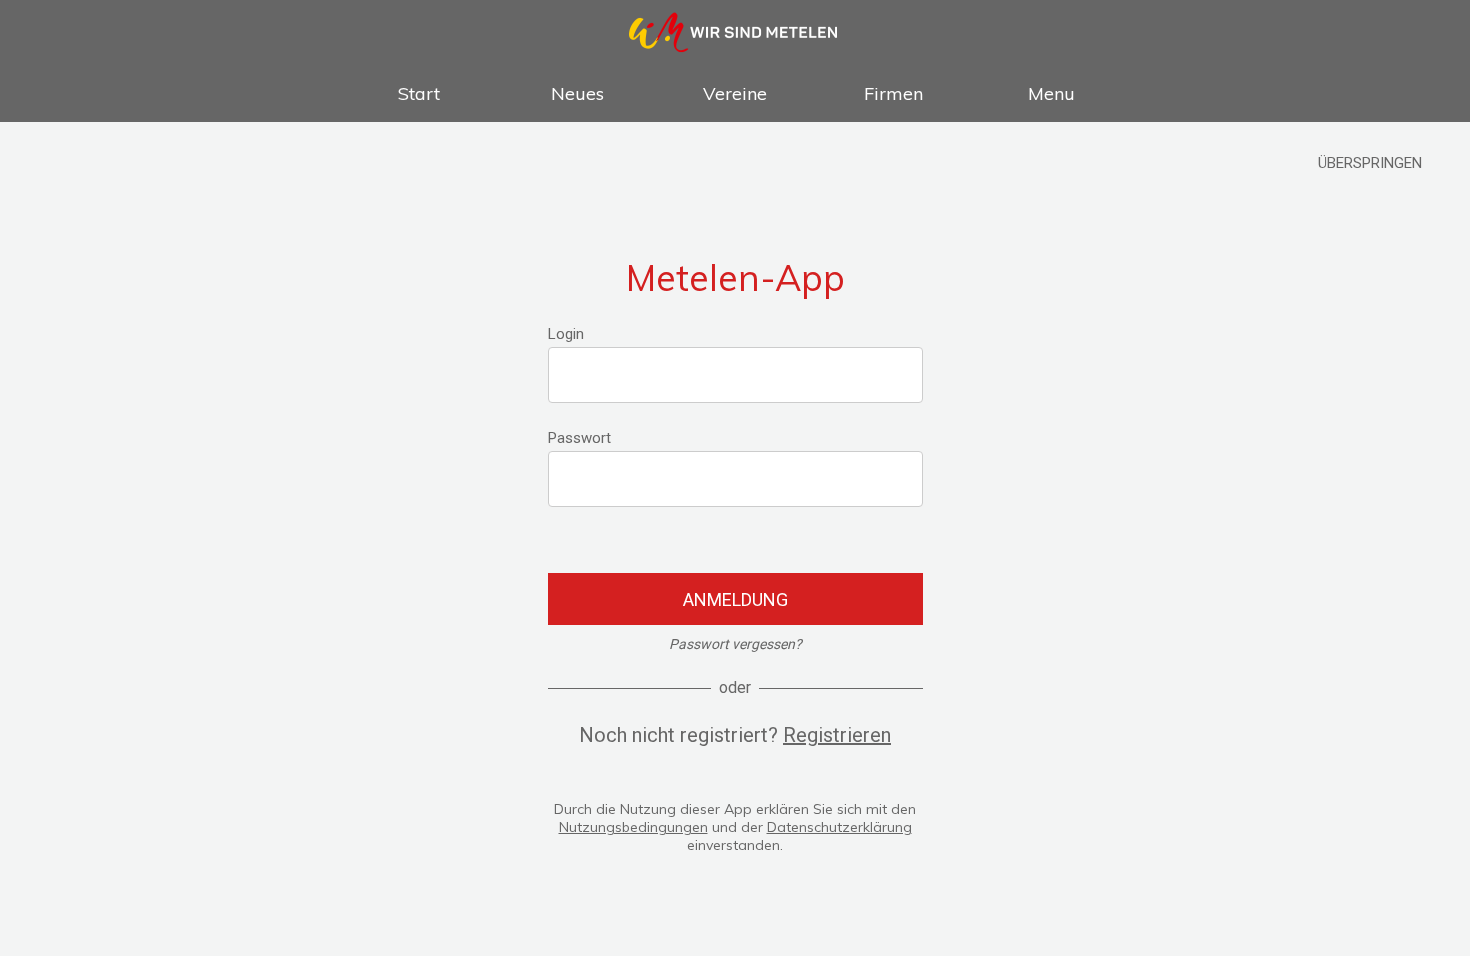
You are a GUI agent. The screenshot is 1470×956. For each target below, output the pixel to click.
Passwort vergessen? (735, 644)
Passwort (579, 438)
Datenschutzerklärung (839, 827)
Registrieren (837, 735)
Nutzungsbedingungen (633, 827)
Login (566, 334)
